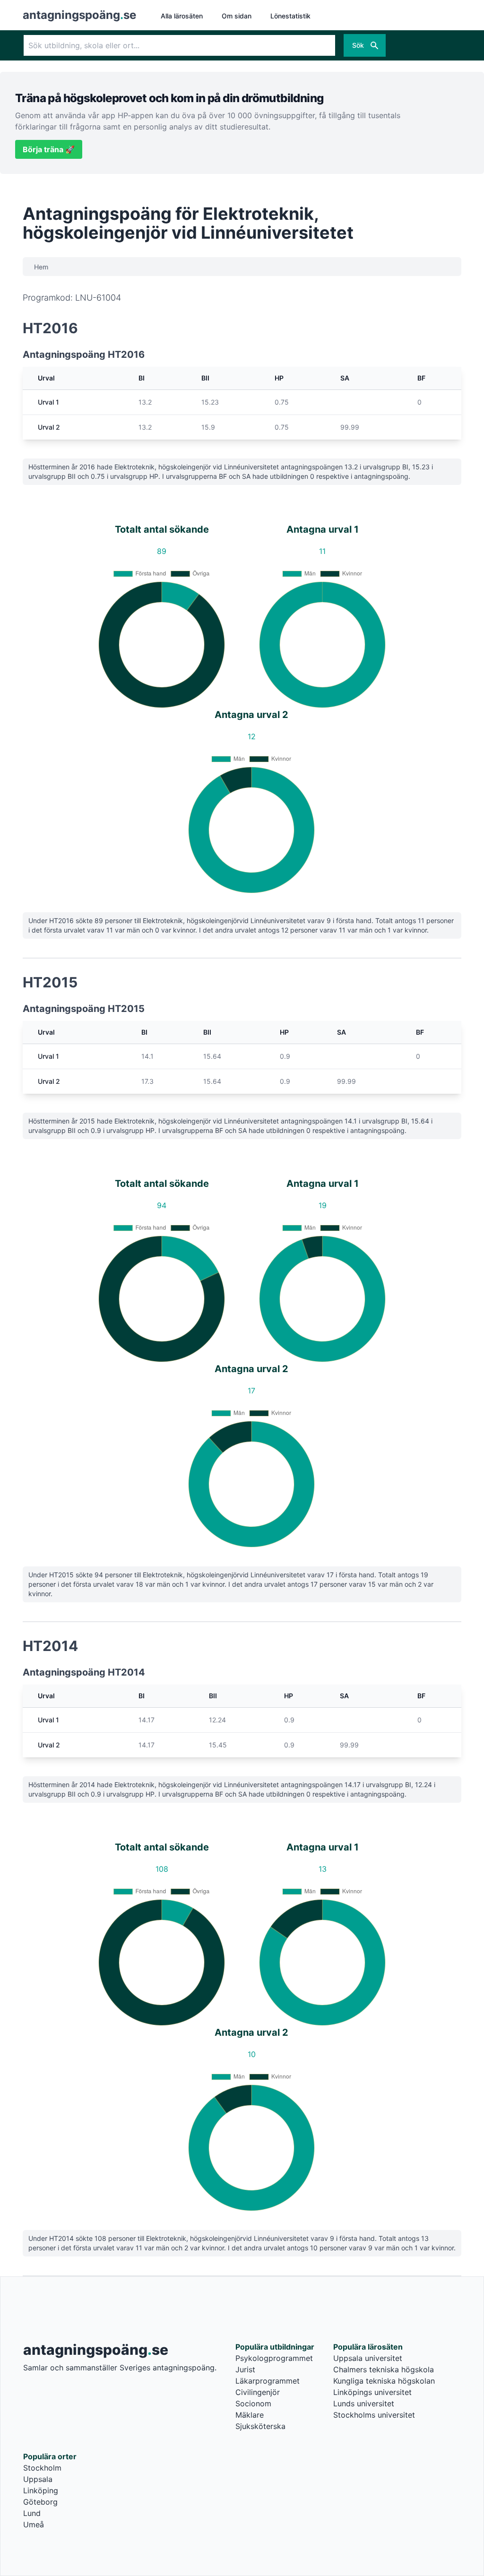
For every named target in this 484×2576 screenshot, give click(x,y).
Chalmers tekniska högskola (384, 2369)
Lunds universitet (364, 2403)
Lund (32, 2513)
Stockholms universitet (374, 2415)
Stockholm (42, 2468)
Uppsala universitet (368, 2358)
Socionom (253, 2403)
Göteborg (40, 2502)
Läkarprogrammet (268, 2381)
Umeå (34, 2524)
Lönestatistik (290, 16)
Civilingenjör (258, 2392)
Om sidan (237, 16)
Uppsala (38, 2479)
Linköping (41, 2490)
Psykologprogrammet (274, 2358)
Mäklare (250, 2415)
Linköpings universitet (372, 2392)
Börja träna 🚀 (49, 149)
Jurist (245, 2369)
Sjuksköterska (260, 2426)
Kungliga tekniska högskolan (384, 2381)
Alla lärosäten (182, 16)
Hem (41, 267)
